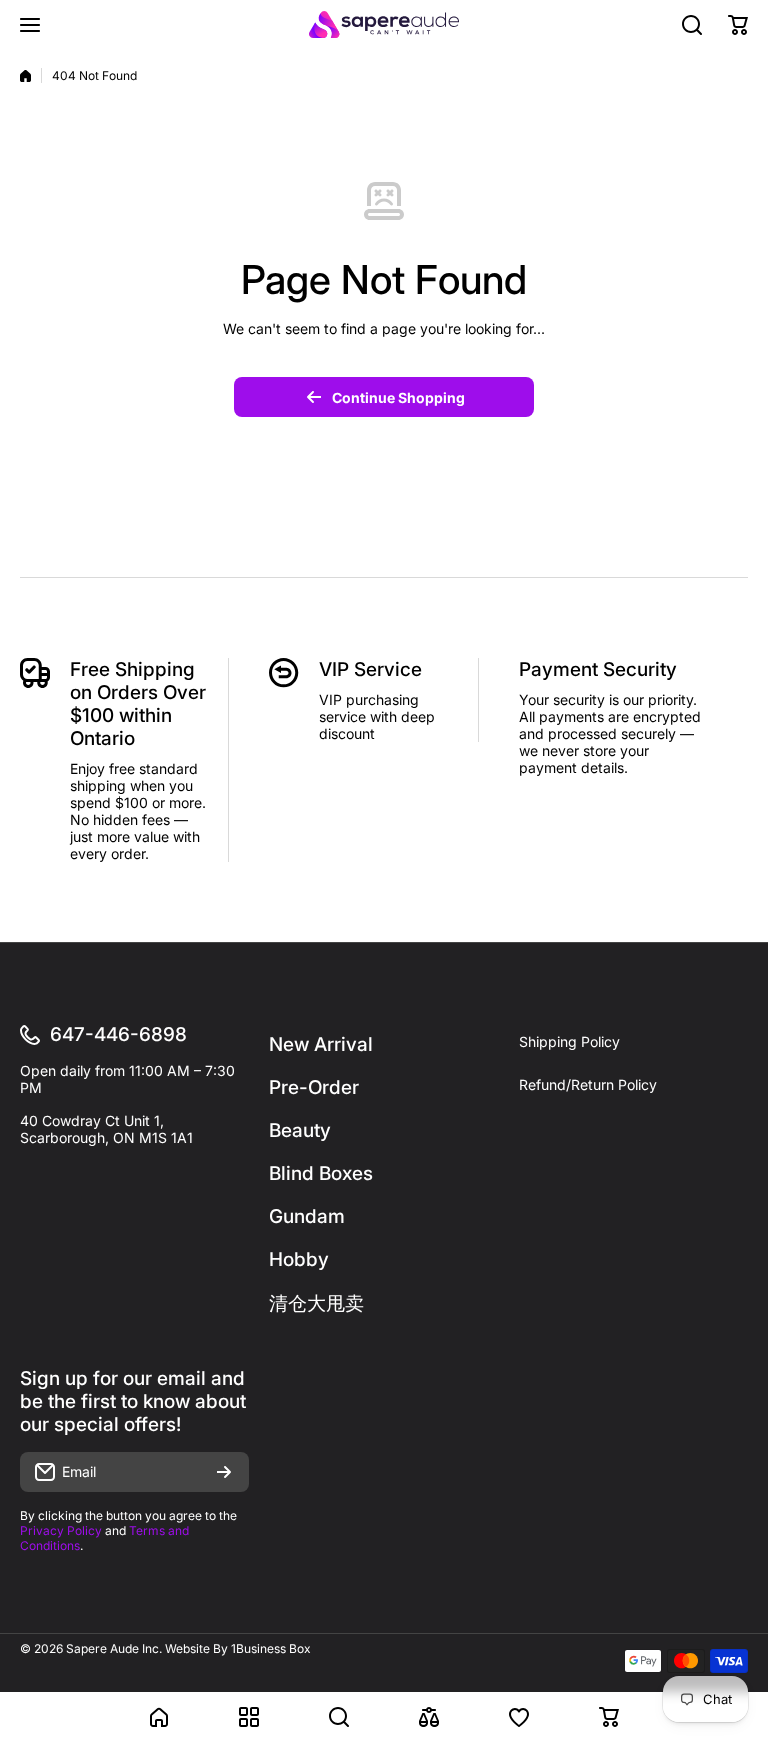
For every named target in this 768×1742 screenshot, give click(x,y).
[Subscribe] (224, 1472)
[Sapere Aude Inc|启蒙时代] (384, 24)
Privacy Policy (61, 1530)
